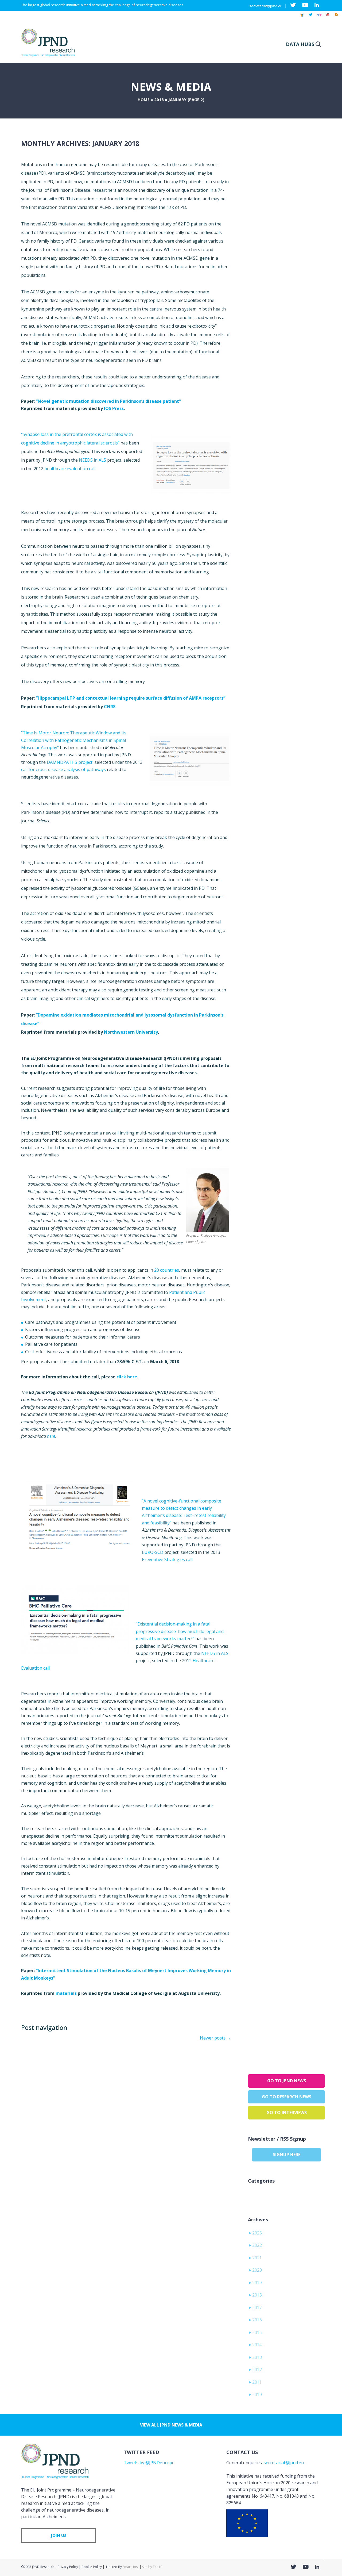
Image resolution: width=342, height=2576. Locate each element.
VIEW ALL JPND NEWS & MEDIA (171, 2425)
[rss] (336, 17)
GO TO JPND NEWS (287, 2081)
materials (66, 1993)
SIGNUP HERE (287, 2155)
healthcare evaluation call (70, 469)
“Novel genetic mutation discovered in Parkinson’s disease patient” (108, 401)
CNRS (110, 707)
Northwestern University (131, 1032)
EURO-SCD (153, 1552)
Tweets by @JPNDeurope (149, 2463)
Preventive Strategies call (167, 1559)
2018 (159, 99)
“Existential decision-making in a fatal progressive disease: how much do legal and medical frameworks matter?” (180, 1631)
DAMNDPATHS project (70, 762)
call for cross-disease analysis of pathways (63, 769)
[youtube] (328, 17)
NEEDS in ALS (92, 460)
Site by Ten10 (152, 2567)
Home (144, 99)
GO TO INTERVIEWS (287, 2113)
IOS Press (114, 408)
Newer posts (215, 2038)
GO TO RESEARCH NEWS (287, 2097)
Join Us (59, 2535)
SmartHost (131, 2567)
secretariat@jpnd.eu (266, 6)
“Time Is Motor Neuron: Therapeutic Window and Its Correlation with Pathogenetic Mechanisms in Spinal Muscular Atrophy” (74, 740)
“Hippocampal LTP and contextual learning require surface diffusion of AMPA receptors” (131, 698)
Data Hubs (300, 44)
